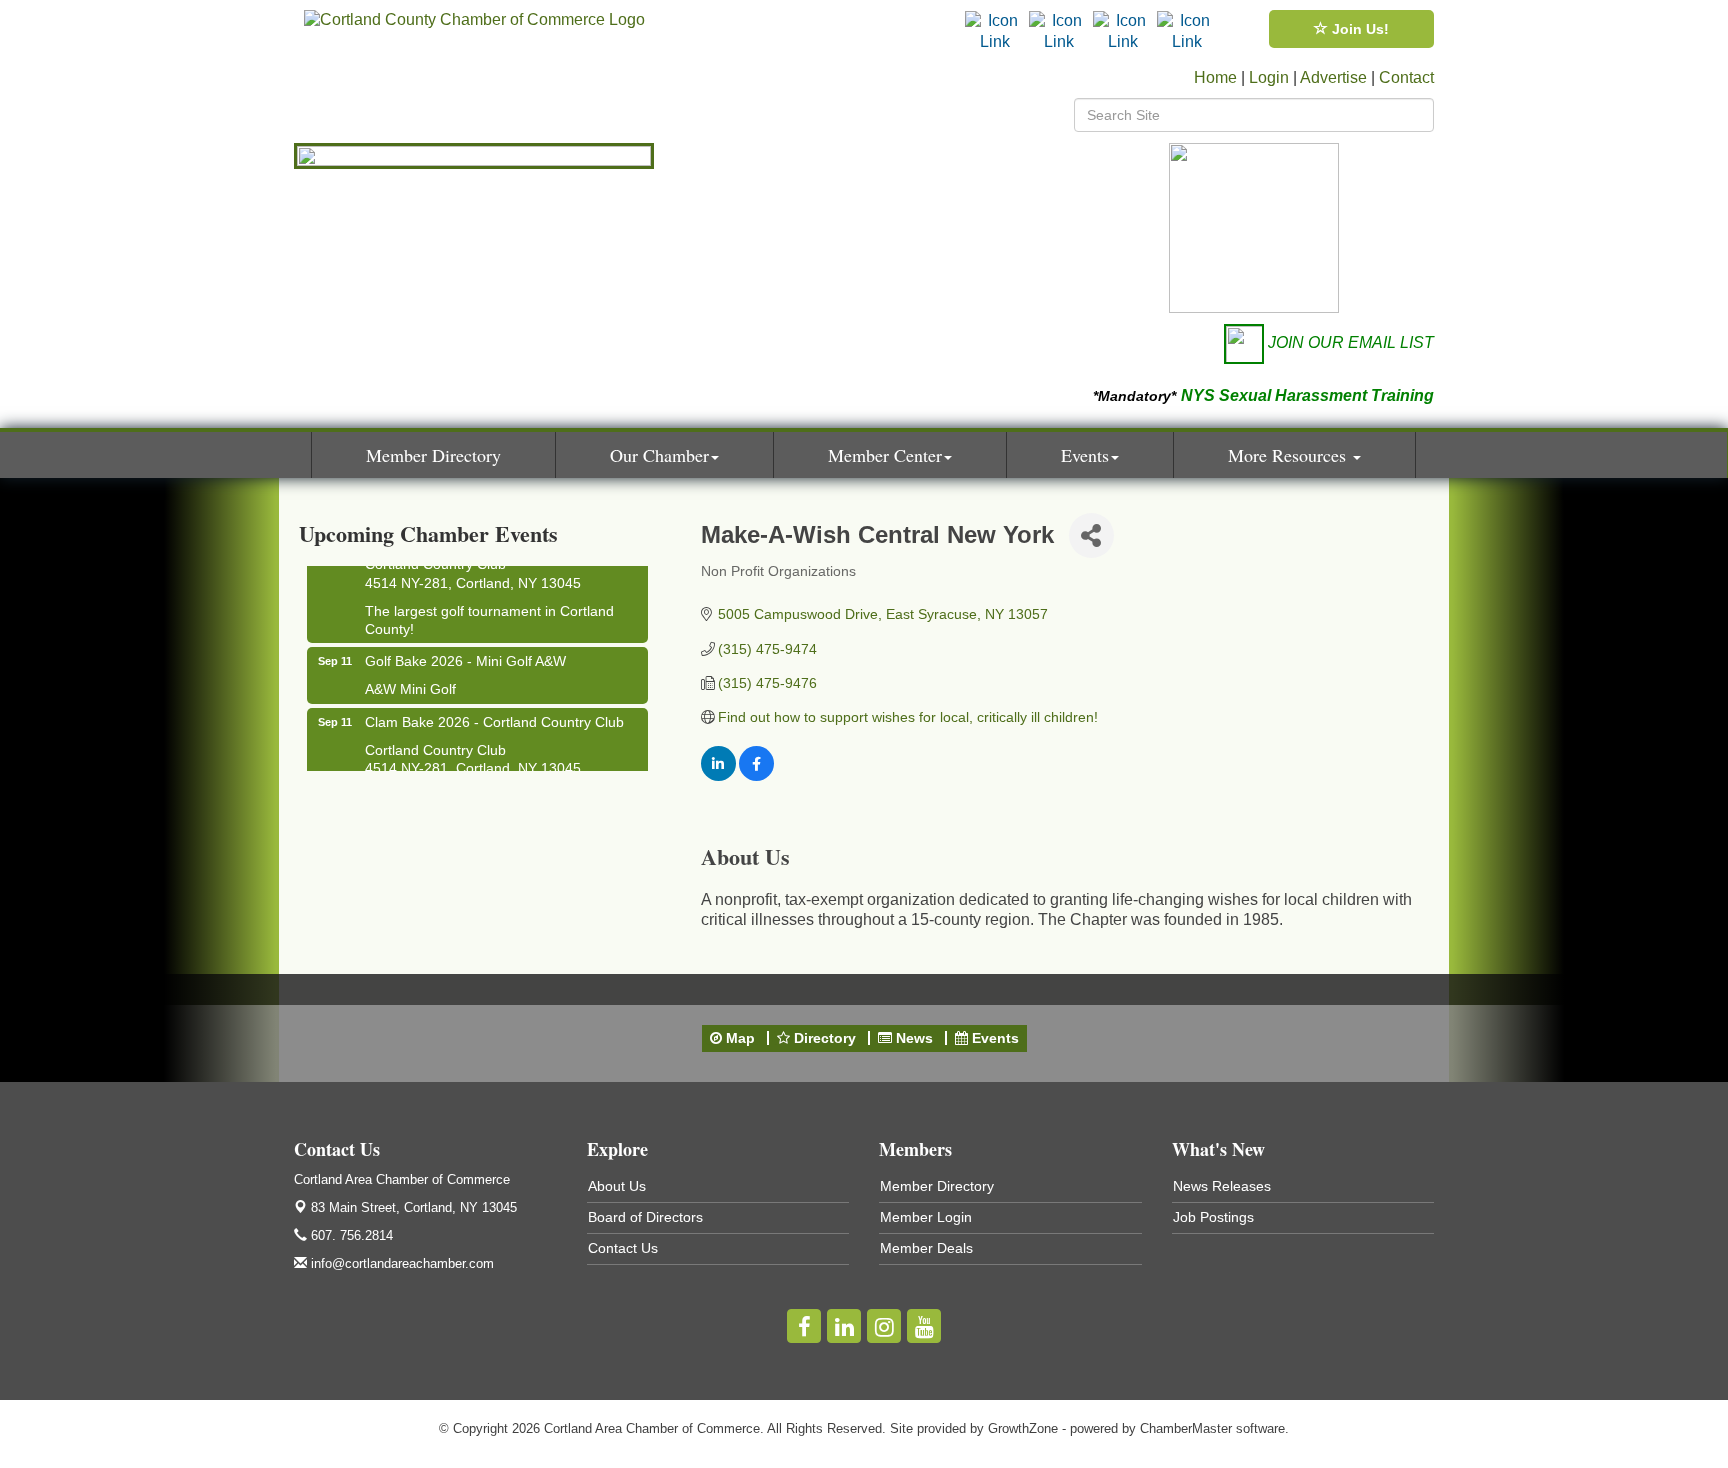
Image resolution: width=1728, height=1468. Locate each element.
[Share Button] (1091, 535)
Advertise (1333, 77)
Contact (1406, 77)
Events (1085, 455)
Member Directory (433, 455)
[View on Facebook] (756, 776)
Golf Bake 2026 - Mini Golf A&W (465, 653)
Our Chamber (659, 455)
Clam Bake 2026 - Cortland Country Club (494, 714)
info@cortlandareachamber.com (400, 1263)
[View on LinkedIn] (718, 776)
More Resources (1289, 455)
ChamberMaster (1186, 1428)
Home (1215, 77)
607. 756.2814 (350, 1235)
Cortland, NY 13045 (414, 1207)
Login (1269, 77)
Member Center (885, 455)
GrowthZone (1023, 1428)
